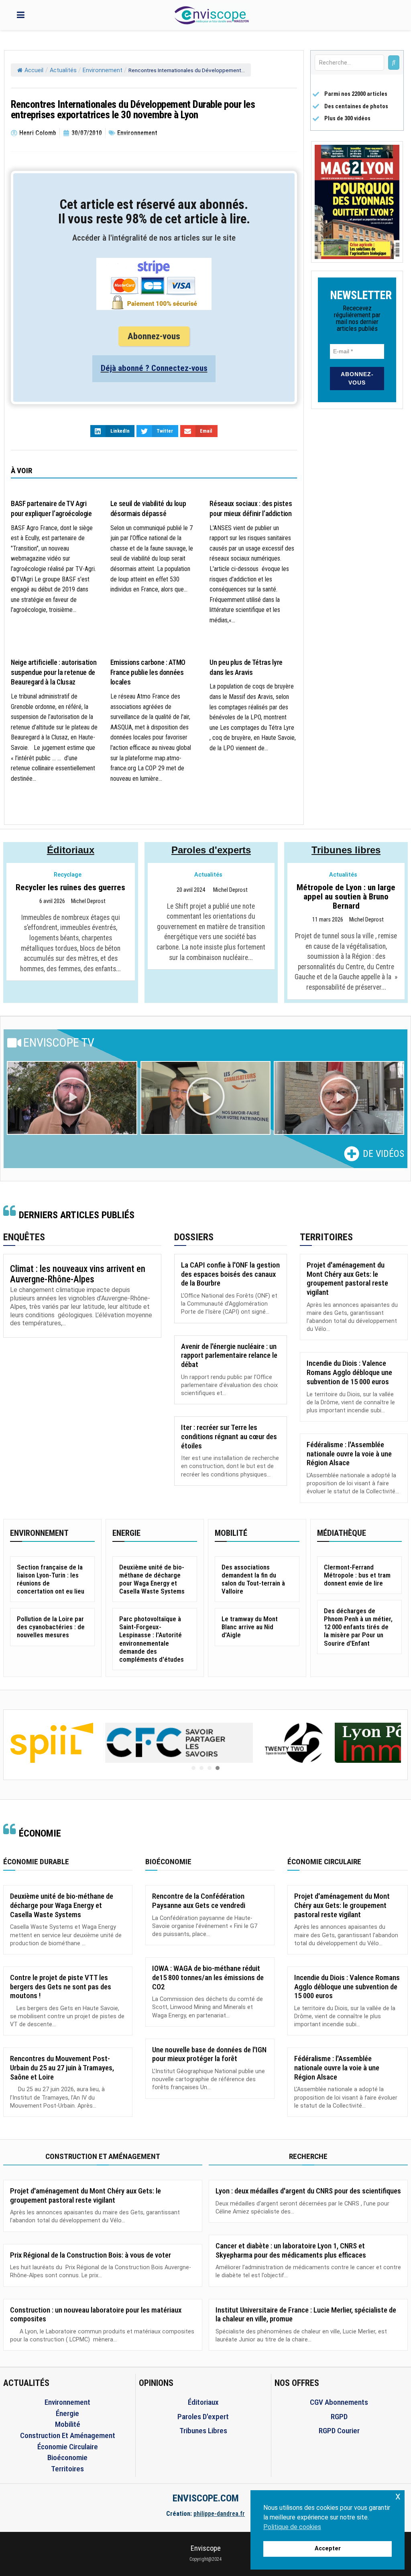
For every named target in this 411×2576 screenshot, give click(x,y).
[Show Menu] (21, 15)
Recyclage (68, 875)
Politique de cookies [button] (292, 2527)
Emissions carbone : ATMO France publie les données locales (148, 672)
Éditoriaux (71, 850)
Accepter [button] (328, 2549)
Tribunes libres (346, 850)
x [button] (398, 2496)
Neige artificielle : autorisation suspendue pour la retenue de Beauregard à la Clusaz (54, 672)
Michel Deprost (88, 901)
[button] (72, 1098)
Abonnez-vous (154, 336)
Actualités (63, 70)
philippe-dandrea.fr (219, 2514)
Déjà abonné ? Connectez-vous (154, 368)
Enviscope (206, 2548)
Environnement (103, 70)
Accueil (34, 70)
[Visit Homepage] (212, 15)
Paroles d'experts (211, 850)
